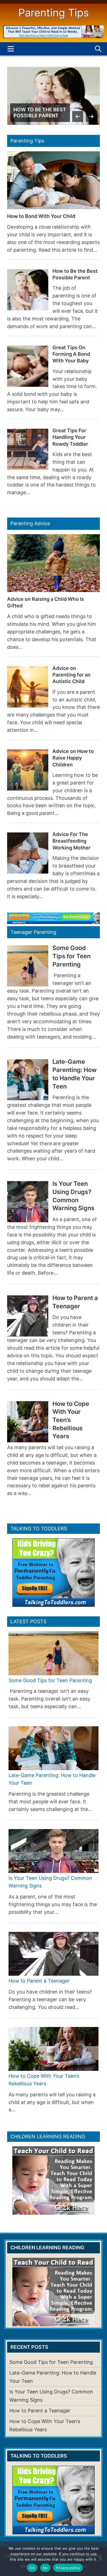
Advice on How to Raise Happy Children (73, 758)
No (45, 2568)
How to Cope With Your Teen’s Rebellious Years (71, 1420)
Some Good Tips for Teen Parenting (71, 956)
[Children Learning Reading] (54, 36)
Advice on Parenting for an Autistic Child (71, 675)
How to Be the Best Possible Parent (40, 113)
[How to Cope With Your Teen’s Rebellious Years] (54, 2049)
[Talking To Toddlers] (54, 922)
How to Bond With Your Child (41, 216)
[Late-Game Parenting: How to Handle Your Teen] (54, 1748)
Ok (32, 2568)
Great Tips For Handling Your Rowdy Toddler (70, 437)
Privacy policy (68, 2568)
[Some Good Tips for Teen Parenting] (54, 1653)
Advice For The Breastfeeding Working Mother (71, 841)
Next (91, 116)
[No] (100, 2559)
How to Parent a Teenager (75, 1302)
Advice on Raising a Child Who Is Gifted (46, 602)
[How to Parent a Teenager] (54, 1954)
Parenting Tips (54, 13)
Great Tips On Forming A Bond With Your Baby (71, 354)
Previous (78, 116)
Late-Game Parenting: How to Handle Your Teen (74, 1074)
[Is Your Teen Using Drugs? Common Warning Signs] (54, 1851)
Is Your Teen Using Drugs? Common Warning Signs (73, 1196)
